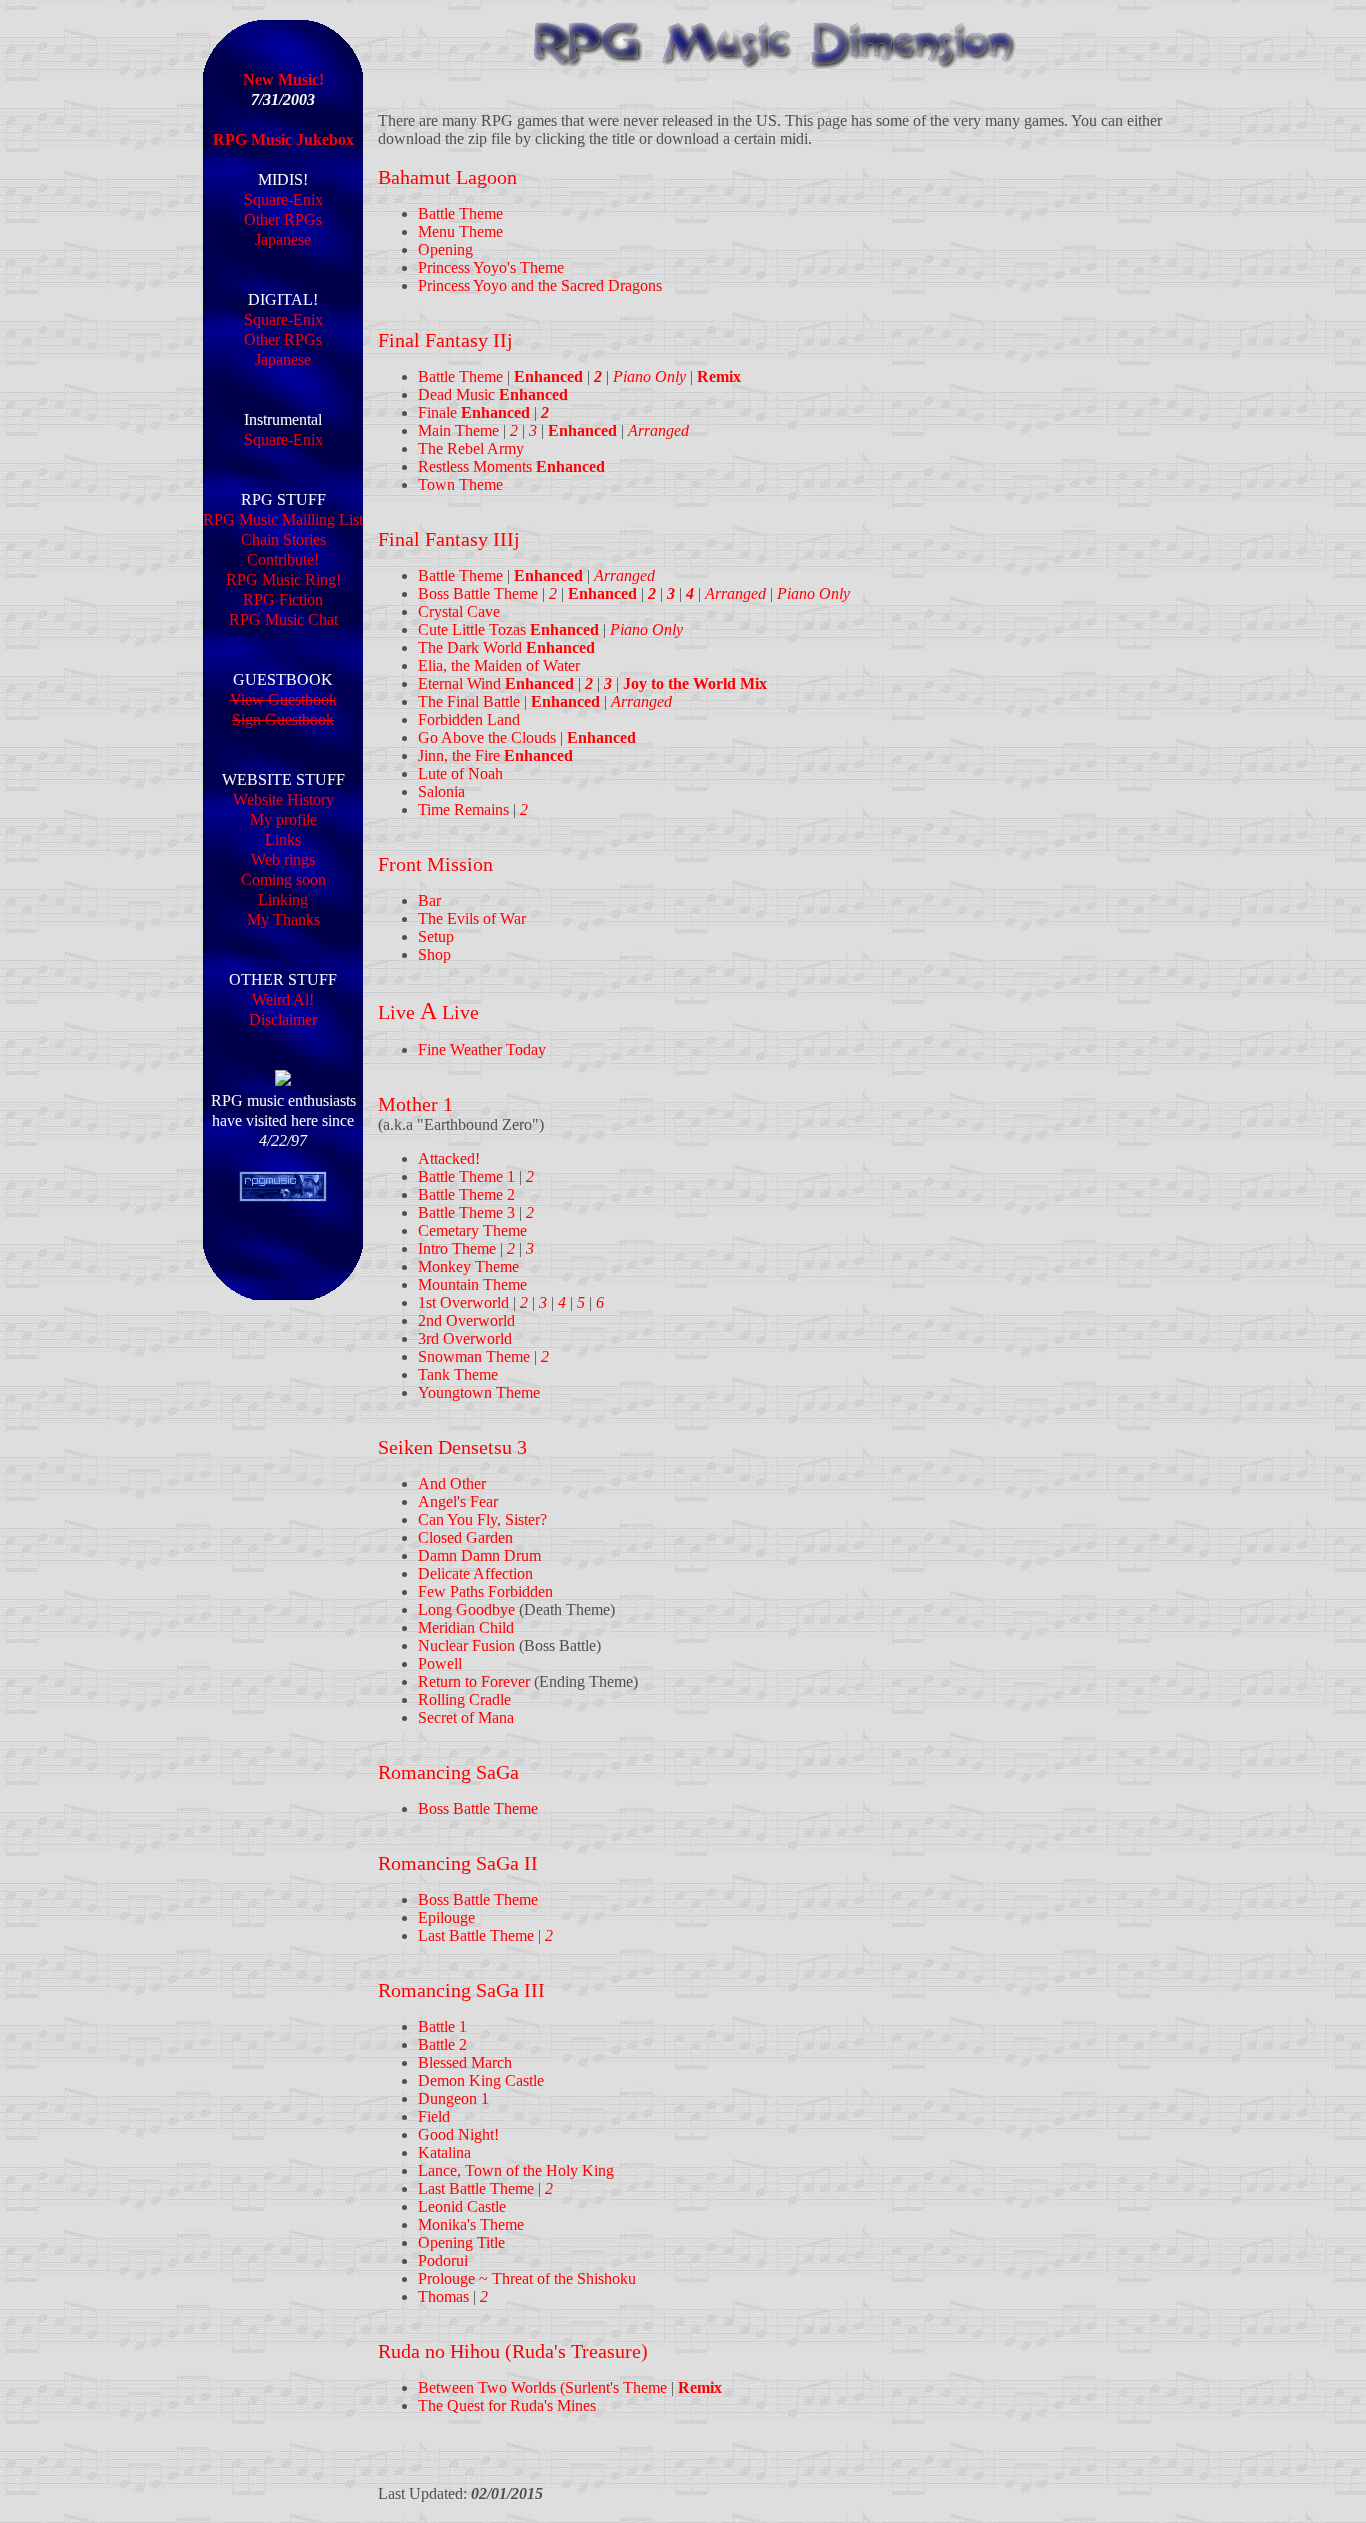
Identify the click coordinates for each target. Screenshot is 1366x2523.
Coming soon (283, 879)
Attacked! (449, 1158)
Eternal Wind (496, 683)
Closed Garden (465, 1537)
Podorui (443, 2260)
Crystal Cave (459, 611)
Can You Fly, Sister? (482, 1519)
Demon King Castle (481, 2080)
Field (434, 2116)
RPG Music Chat (283, 619)
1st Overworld (463, 1302)
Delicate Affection (475, 1573)
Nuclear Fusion (466, 1645)
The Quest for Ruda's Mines (507, 2405)
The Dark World (506, 647)
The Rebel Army (471, 448)
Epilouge (446, 1917)
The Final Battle (469, 701)
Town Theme (460, 484)
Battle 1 (442, 2026)
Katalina (444, 2152)
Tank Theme (458, 1374)
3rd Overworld (465, 1338)
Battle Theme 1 (466, 1176)
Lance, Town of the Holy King (516, 2170)
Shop (434, 954)
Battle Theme (460, 213)
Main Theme (458, 430)
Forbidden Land (469, 719)
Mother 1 (415, 1104)
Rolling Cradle (464, 1699)
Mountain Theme (472, 1284)
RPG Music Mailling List (283, 519)
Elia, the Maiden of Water (499, 665)
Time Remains (463, 809)
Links (283, 839)
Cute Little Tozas (508, 629)
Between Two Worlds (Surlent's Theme (542, 2387)
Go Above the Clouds (487, 737)
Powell (440, 1663)
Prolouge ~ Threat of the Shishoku (527, 2278)
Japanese (283, 239)
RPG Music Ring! (283, 579)
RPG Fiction (283, 599)
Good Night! (458, 2134)
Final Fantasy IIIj (449, 539)
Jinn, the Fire (495, 755)
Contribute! (283, 559)
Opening (445, 249)
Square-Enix (283, 199)
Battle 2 (442, 2044)
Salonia (441, 791)
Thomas (443, 2296)
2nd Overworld (466, 1320)
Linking (283, 899)
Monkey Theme (468, 1266)
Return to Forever (474, 1681)
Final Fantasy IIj (445, 340)
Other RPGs (283, 219)
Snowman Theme (474, 1356)
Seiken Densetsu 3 (452, 1447)
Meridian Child (466, 1627)
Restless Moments (511, 466)
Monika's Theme (471, 2224)
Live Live (428, 1012)
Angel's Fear (458, 1501)
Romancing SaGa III (461, 1990)
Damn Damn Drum (479, 1555)
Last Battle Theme (476, 1935)
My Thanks (283, 919)
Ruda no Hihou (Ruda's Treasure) (513, 2351)
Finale (474, 412)
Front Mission (435, 864)
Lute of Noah (460, 773)
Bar (429, 900)
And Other (452, 1483)
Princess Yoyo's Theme (491, 267)
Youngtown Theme (479, 1392)
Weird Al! (283, 999)
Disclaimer (283, 1019)
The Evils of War (472, 918)
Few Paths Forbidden (485, 1591)
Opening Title (461, 2242)
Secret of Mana (466, 1717)
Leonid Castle (462, 2206)
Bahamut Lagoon (447, 177)
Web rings (283, 859)
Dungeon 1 (453, 2098)
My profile (283, 819)
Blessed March (465, 2062)
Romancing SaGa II (458, 1863)
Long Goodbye (466, 1609)
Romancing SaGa (448, 1772)
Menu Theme (460, 231)
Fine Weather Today (482, 1049)
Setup (436, 936)
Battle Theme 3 (466, 1212)
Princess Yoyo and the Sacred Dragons (540, 285)
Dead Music (493, 394)
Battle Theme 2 (466, 1194)
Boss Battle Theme (478, 593)
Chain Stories (283, 539)
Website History (283, 799)
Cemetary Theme (472, 1230)
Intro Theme (457, 1248)
